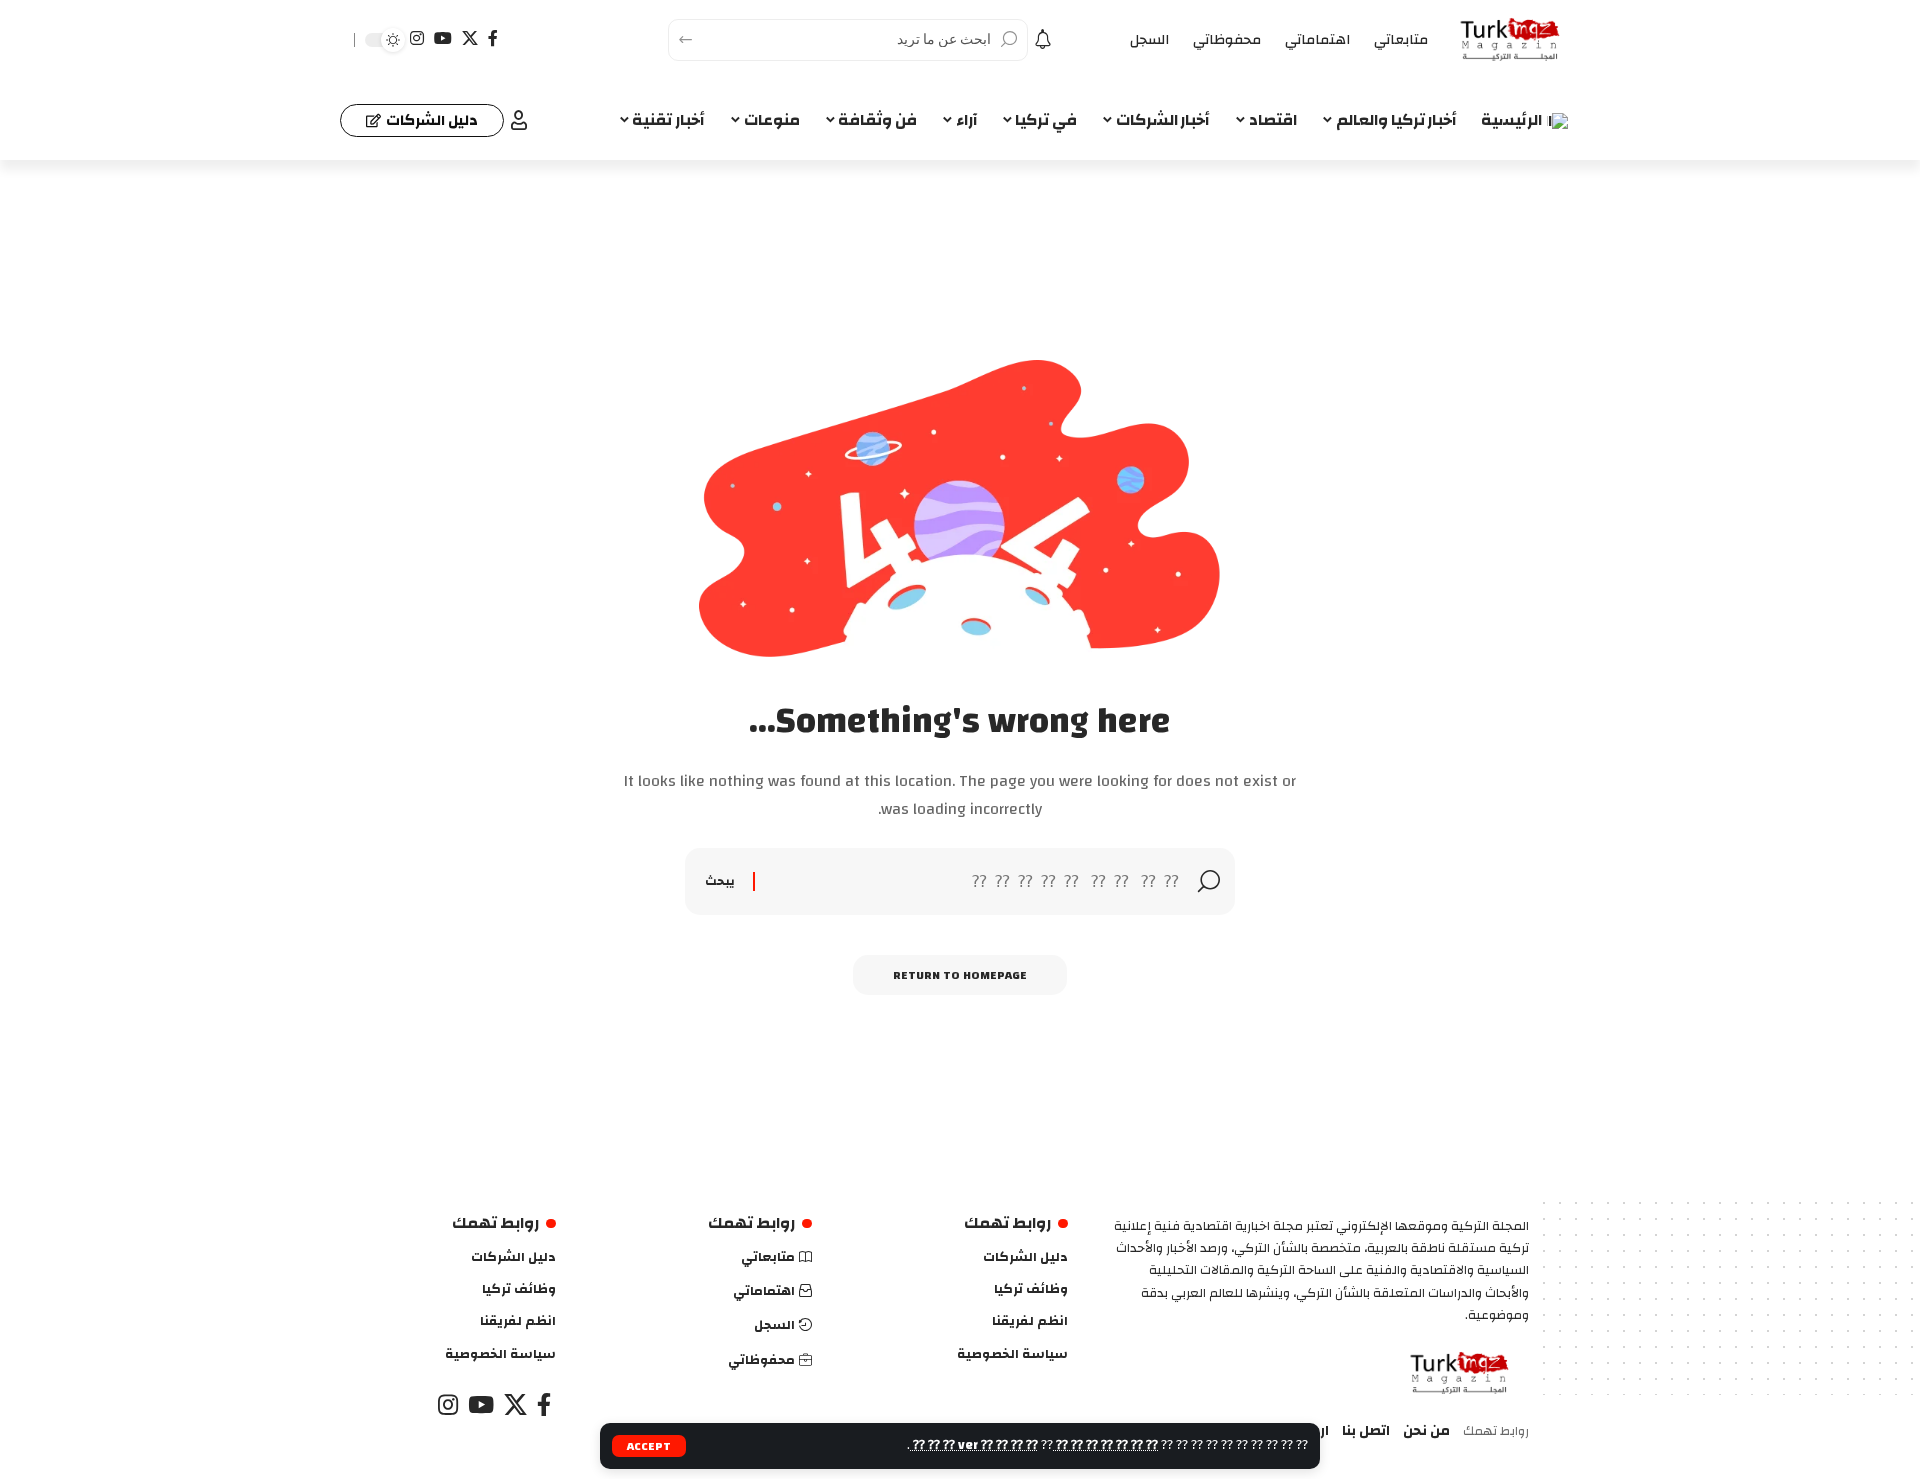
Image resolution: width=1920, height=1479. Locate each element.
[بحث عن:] (976, 881)
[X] (470, 38)
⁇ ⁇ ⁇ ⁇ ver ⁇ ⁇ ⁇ (974, 1445)
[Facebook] (493, 38)
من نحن (1426, 1431)
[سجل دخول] (519, 120)
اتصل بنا (1366, 1431)
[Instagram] (417, 38)
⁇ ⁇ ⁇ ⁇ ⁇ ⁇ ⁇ (1105, 1445)
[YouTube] (443, 38)
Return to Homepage (960, 975)
